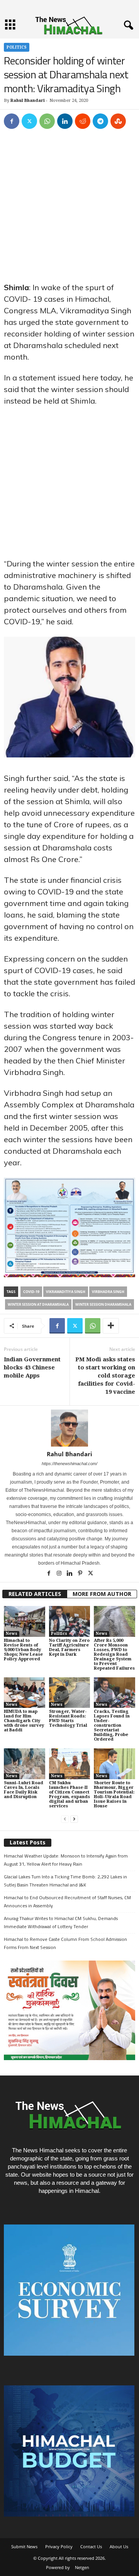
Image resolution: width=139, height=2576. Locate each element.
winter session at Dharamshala (38, 1304)
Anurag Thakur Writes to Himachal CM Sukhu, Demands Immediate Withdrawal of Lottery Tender (61, 1922)
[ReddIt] (83, 121)
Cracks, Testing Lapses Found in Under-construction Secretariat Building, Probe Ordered (112, 1725)
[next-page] (74, 1819)
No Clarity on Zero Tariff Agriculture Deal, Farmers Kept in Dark (69, 1647)
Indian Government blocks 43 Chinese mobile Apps (32, 1367)
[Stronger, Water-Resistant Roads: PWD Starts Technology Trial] (70, 1693)
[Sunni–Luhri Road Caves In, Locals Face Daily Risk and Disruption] (25, 1764)
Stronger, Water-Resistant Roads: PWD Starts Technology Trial (68, 1718)
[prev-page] (65, 1819)
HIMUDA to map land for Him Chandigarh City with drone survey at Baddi (24, 1721)
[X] (29, 121)
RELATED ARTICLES (35, 1594)
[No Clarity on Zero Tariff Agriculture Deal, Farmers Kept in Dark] (70, 1621)
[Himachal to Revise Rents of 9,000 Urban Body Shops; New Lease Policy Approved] (25, 1621)
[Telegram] (100, 121)
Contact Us (91, 2546)
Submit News (24, 2546)
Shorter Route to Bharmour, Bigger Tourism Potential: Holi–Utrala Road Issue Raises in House (114, 1794)
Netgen (82, 2567)
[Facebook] (12, 121)
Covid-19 (31, 1292)
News (12, 1634)
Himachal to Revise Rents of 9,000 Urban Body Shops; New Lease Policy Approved (23, 1650)
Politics (17, 47)
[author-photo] (69, 1428)
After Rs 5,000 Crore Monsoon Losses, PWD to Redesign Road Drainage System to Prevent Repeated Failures (114, 1654)
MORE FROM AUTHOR (102, 1594)
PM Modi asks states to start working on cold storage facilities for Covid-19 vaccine (105, 1376)
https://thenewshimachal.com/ (69, 1464)
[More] (111, 1326)
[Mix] (118, 121)
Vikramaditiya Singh (66, 1292)
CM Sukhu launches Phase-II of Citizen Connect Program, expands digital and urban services (69, 1794)
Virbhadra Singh (108, 1292)
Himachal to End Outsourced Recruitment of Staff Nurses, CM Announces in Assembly (67, 1902)
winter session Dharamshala (103, 1304)
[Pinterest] (81, 1574)
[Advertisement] (69, 209)
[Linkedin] (65, 121)
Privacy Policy (59, 2546)
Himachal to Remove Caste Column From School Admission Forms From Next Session (65, 1943)
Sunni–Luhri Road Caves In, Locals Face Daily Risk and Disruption (24, 1790)
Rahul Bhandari (28, 101)
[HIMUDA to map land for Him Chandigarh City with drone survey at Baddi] (25, 1693)
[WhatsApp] (47, 121)
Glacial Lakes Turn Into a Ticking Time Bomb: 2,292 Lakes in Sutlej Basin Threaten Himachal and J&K (65, 1881)
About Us (119, 2546)
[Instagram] (60, 1574)
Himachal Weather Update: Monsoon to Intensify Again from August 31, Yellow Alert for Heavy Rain (66, 1860)
